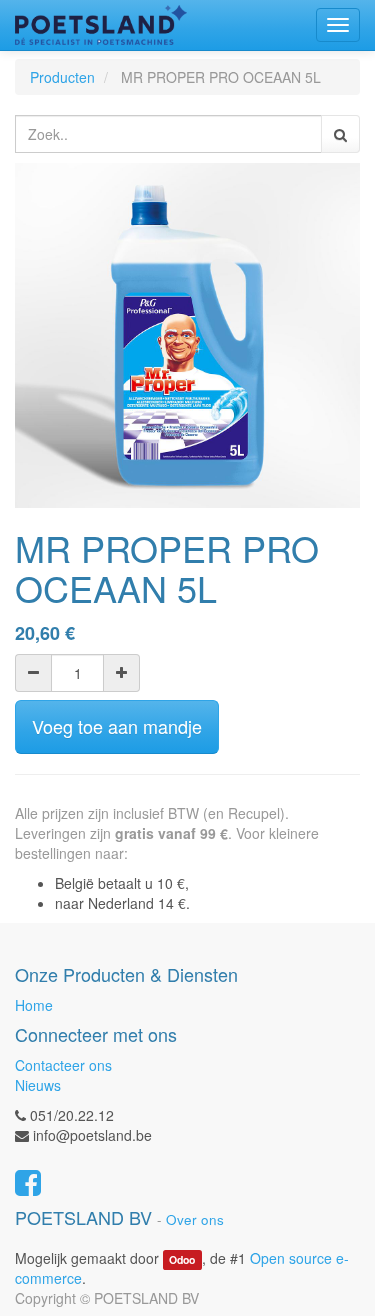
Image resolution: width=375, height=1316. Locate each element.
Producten (62, 77)
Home (34, 1005)
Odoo (182, 1259)
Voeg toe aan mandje (117, 726)
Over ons (195, 1219)
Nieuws (38, 1085)
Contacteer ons (63, 1065)
